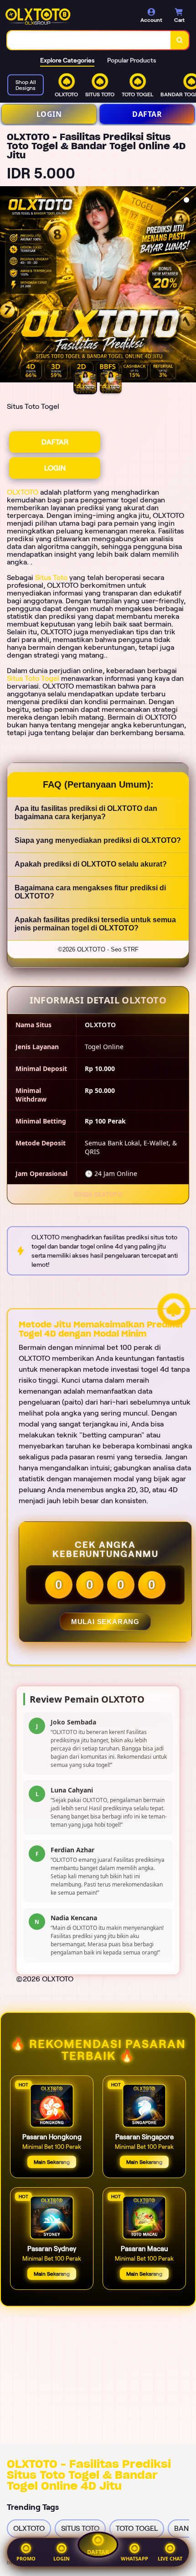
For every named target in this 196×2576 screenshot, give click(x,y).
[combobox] (89, 40)
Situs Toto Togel (33, 678)
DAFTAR (147, 114)
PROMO (26, 2558)
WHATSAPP (134, 2558)
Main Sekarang (52, 2162)
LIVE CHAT (170, 2558)
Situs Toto (51, 577)
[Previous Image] (7, 286)
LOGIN (49, 114)
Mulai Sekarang (105, 1622)
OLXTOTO (23, 492)
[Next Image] (189, 286)
